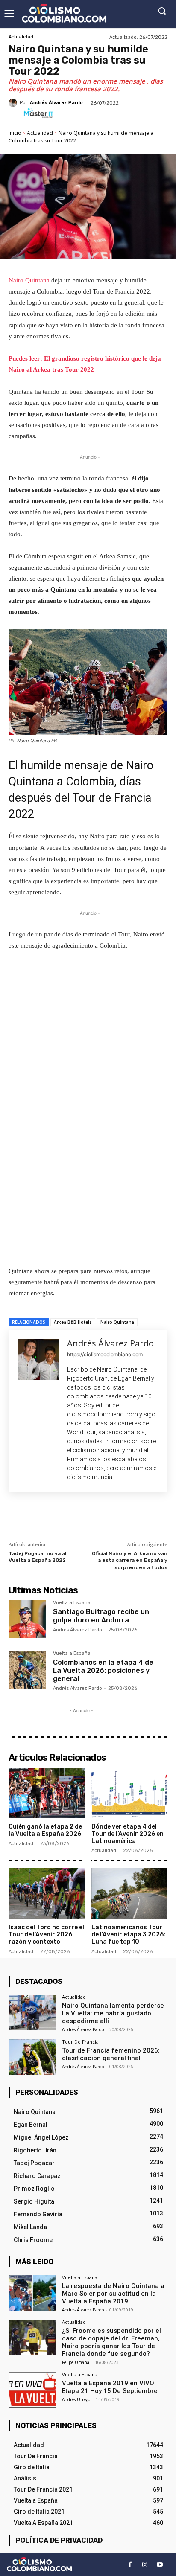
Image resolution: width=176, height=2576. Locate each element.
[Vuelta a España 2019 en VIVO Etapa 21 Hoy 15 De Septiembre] (32, 2390)
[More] (123, 1515)
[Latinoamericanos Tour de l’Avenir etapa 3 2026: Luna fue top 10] (130, 1893)
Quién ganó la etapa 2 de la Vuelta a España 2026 (45, 1830)
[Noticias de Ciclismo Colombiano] (64, 13)
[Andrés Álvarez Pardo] (14, 103)
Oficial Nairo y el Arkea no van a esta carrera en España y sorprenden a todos (130, 1560)
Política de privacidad (59, 2540)
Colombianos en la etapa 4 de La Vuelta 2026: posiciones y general (103, 1670)
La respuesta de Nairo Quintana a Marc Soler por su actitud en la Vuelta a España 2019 (113, 2294)
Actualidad (21, 37)
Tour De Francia (80, 2042)
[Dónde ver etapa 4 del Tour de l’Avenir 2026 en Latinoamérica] (130, 1793)
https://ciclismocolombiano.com (105, 1354)
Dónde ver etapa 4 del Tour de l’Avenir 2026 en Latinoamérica (128, 1834)
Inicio (15, 133)
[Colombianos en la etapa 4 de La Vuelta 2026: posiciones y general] (27, 1670)
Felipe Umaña (76, 2362)
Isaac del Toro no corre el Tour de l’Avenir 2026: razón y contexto (46, 1935)
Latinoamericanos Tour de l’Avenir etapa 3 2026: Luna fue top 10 (128, 1935)
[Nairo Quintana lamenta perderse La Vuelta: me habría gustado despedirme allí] (32, 2012)
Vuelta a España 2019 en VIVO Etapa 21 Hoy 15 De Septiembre (110, 2387)
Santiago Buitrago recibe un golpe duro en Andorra (101, 1616)
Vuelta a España (72, 1603)
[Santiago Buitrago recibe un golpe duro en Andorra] (27, 1619)
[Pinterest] (83, 1515)
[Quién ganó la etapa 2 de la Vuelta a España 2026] (47, 1793)
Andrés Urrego (76, 2399)
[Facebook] (44, 1515)
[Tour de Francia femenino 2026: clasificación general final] (32, 2057)
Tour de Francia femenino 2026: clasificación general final (111, 2054)
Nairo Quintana (30, 280)
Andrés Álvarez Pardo (56, 103)
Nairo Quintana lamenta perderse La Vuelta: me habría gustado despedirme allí (113, 2013)
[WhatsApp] (103, 1515)
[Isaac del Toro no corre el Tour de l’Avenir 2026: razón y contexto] (47, 1893)
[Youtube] (160, 2565)
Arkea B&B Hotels (73, 1322)
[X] (64, 1515)
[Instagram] (145, 2565)
